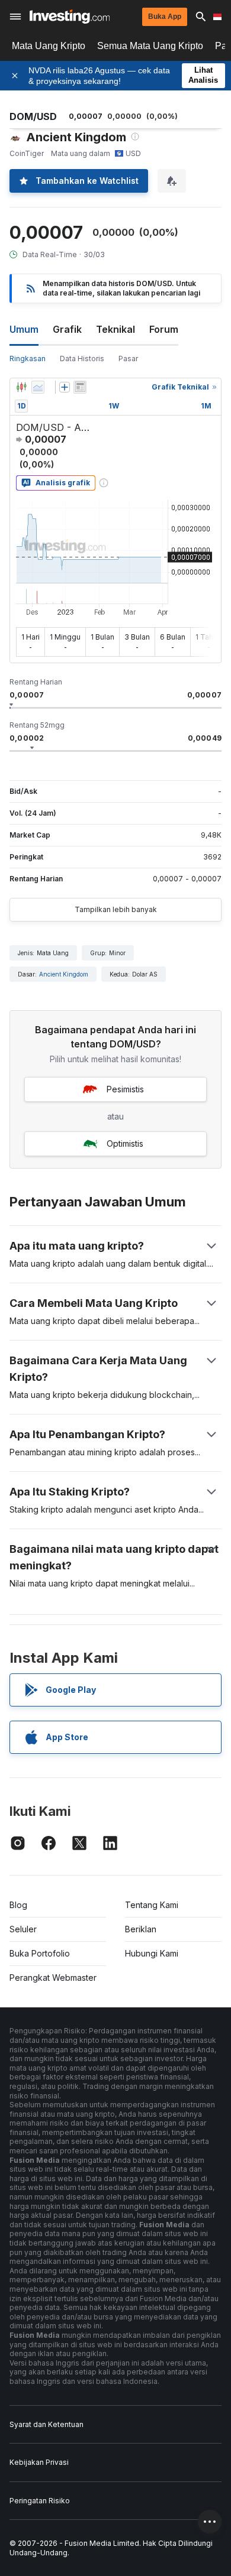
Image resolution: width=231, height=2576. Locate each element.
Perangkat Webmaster (53, 1978)
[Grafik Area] (38, 387)
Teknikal (115, 329)
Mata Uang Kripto (49, 46)
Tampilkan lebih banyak (116, 909)
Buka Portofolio (40, 1953)
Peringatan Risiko (40, 2501)
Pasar (128, 359)
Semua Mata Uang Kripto (150, 46)
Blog (18, 1905)
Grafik (67, 329)
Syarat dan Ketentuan (46, 2424)
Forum (164, 329)
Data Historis (82, 359)
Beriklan (141, 1929)
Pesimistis (125, 1089)
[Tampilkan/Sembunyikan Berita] (80, 387)
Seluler (23, 1929)
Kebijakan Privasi (39, 2462)
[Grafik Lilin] (21, 387)
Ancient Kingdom (64, 974)
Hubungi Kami (152, 1953)
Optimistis (125, 1143)
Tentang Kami (152, 1905)
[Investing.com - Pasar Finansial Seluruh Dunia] (70, 17)
